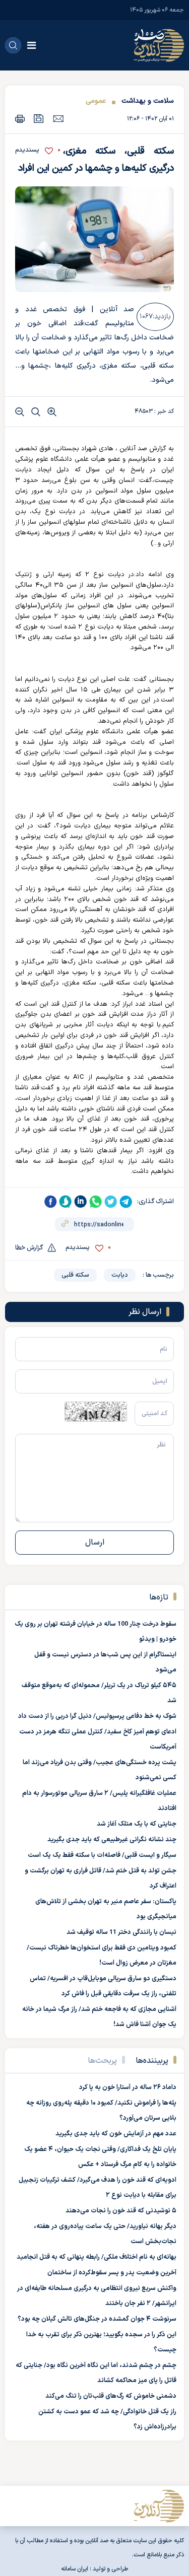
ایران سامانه (75, 2569)
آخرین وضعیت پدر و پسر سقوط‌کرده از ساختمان (112, 2273)
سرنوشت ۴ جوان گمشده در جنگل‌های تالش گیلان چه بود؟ (97, 2319)
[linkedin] (81, 1202)
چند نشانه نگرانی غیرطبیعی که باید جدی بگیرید (112, 1840)
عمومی (96, 101)
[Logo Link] (159, 45)
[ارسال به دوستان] (58, 118)
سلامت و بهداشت (148, 101)
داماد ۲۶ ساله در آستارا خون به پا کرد (128, 2087)
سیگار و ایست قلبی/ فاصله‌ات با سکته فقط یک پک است (102, 1855)
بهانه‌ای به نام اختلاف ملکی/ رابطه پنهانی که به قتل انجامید (97, 2257)
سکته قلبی (75, 1275)
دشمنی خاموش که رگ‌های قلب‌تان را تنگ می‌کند (111, 2396)
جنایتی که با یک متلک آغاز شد (137, 1824)
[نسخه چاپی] (20, 119)
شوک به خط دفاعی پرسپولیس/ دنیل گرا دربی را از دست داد (97, 1716)
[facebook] (50, 1202)
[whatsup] (96, 1202)
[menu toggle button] (31, 45)
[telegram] (126, 1202)
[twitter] (111, 1202)
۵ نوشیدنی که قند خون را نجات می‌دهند (121, 2211)
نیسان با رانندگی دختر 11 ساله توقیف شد (121, 1932)
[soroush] (66, 1202)
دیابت (120, 1275)
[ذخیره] (39, 119)
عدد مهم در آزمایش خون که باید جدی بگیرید (116, 2134)
